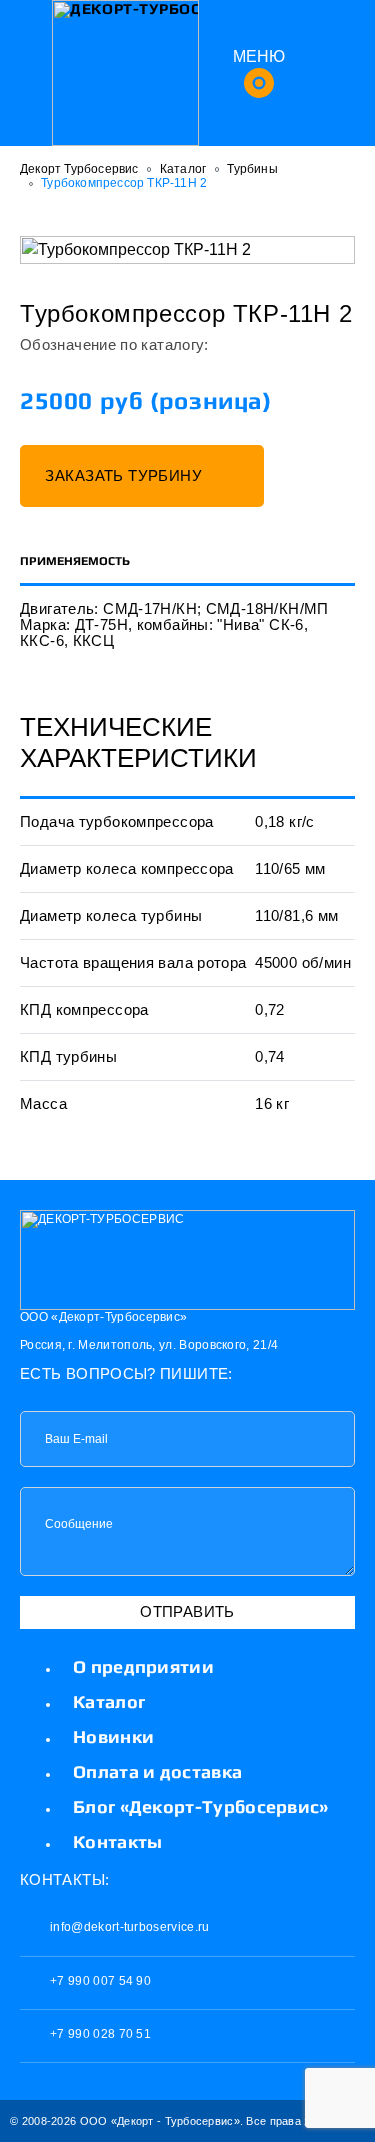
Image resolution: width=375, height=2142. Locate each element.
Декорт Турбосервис (79, 169)
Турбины (252, 169)
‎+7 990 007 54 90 (99, 1981)
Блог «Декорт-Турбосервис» (201, 1806)
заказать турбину (125, 476)
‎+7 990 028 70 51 (99, 2034)
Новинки (113, 1736)
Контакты (117, 1841)
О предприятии (143, 1666)
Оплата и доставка (157, 1771)
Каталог (183, 169)
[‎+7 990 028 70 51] (321, 72)
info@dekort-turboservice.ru (128, 1927)
